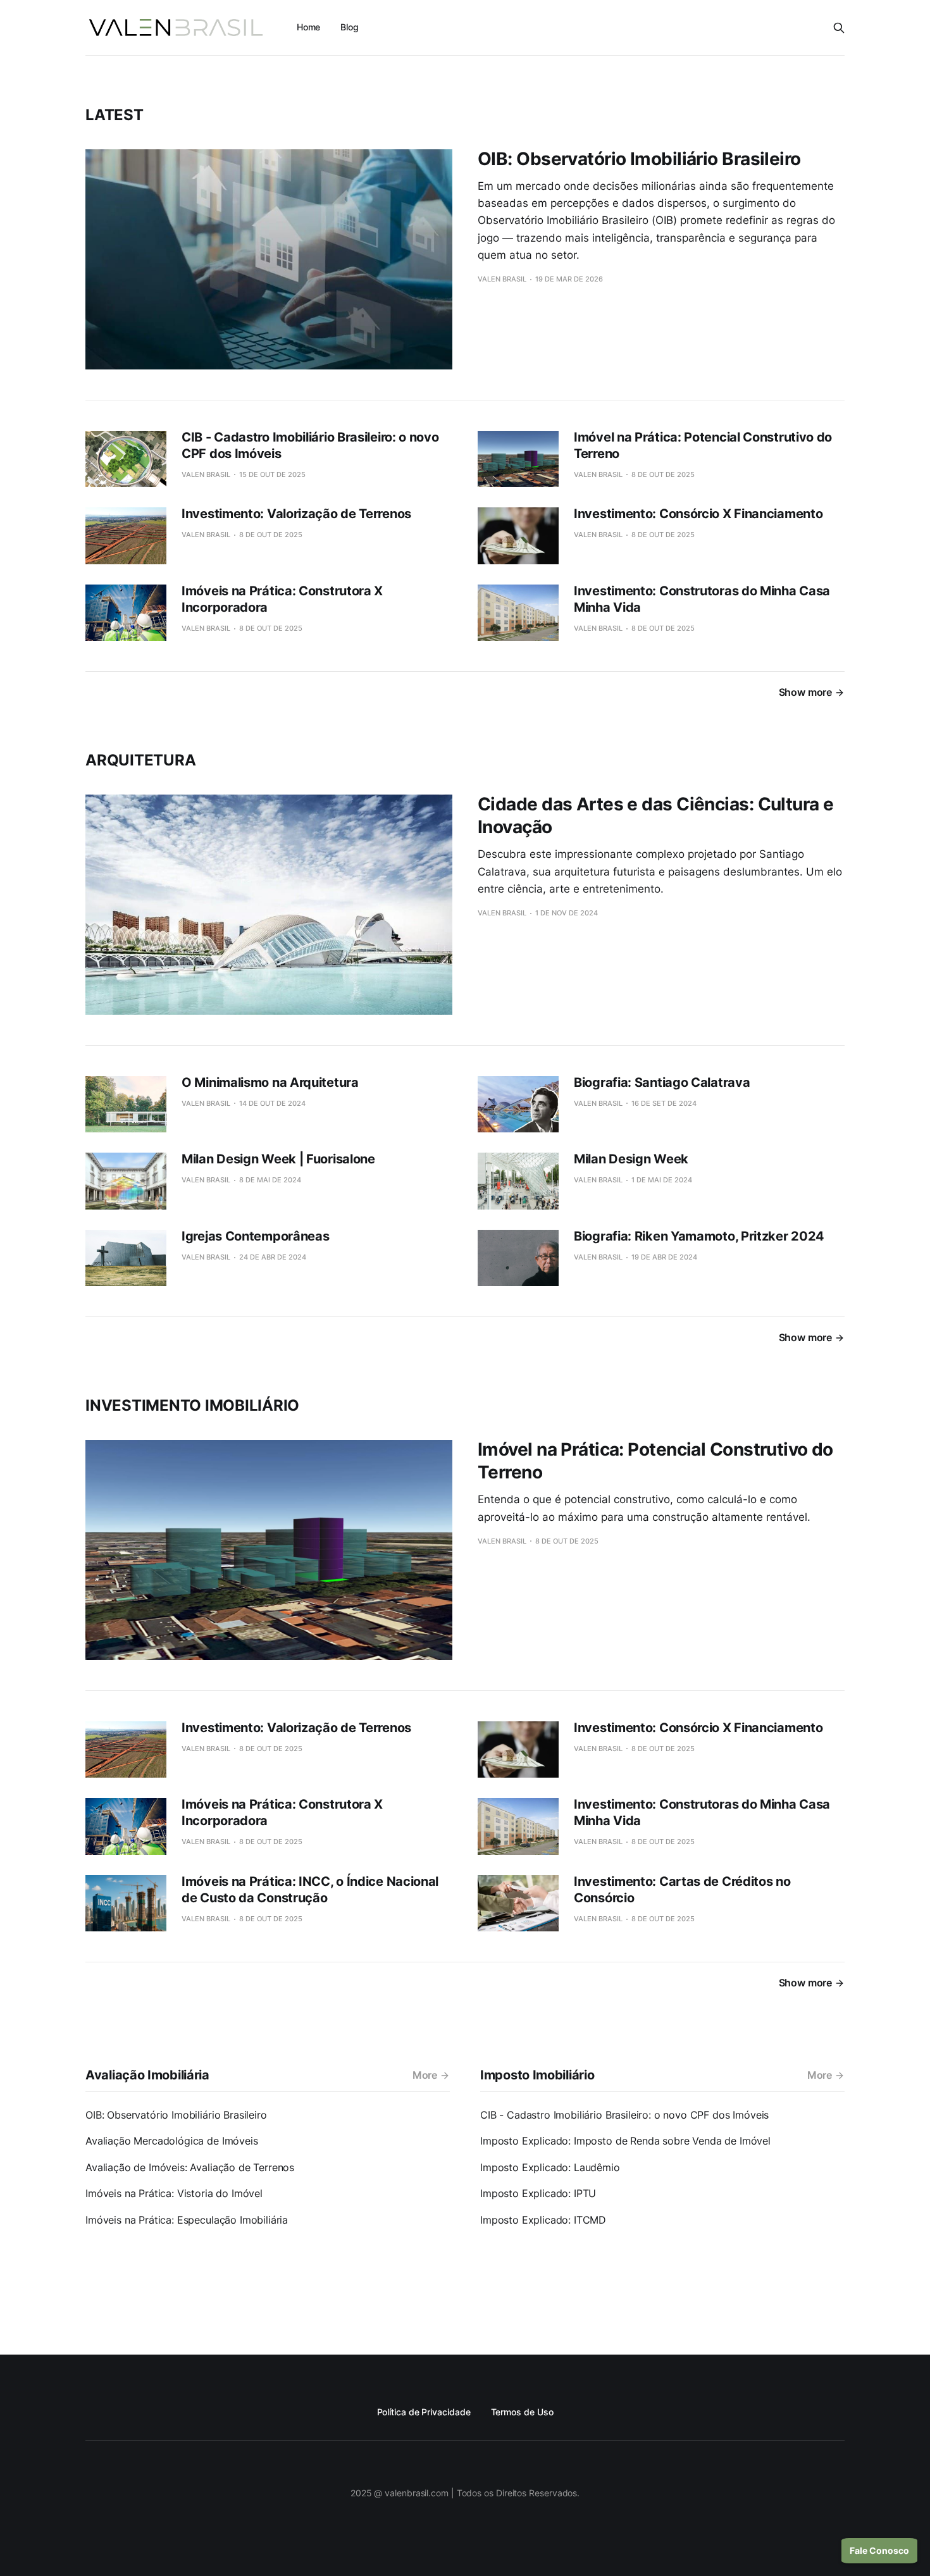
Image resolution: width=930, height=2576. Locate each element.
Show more (805, 692)
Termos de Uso (522, 2412)
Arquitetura (140, 760)
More (425, 2075)
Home (309, 27)
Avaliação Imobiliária (147, 2075)
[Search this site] (839, 28)
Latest (115, 115)
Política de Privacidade (424, 2412)
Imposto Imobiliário (537, 2075)
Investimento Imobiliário (192, 1405)
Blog (350, 27)
